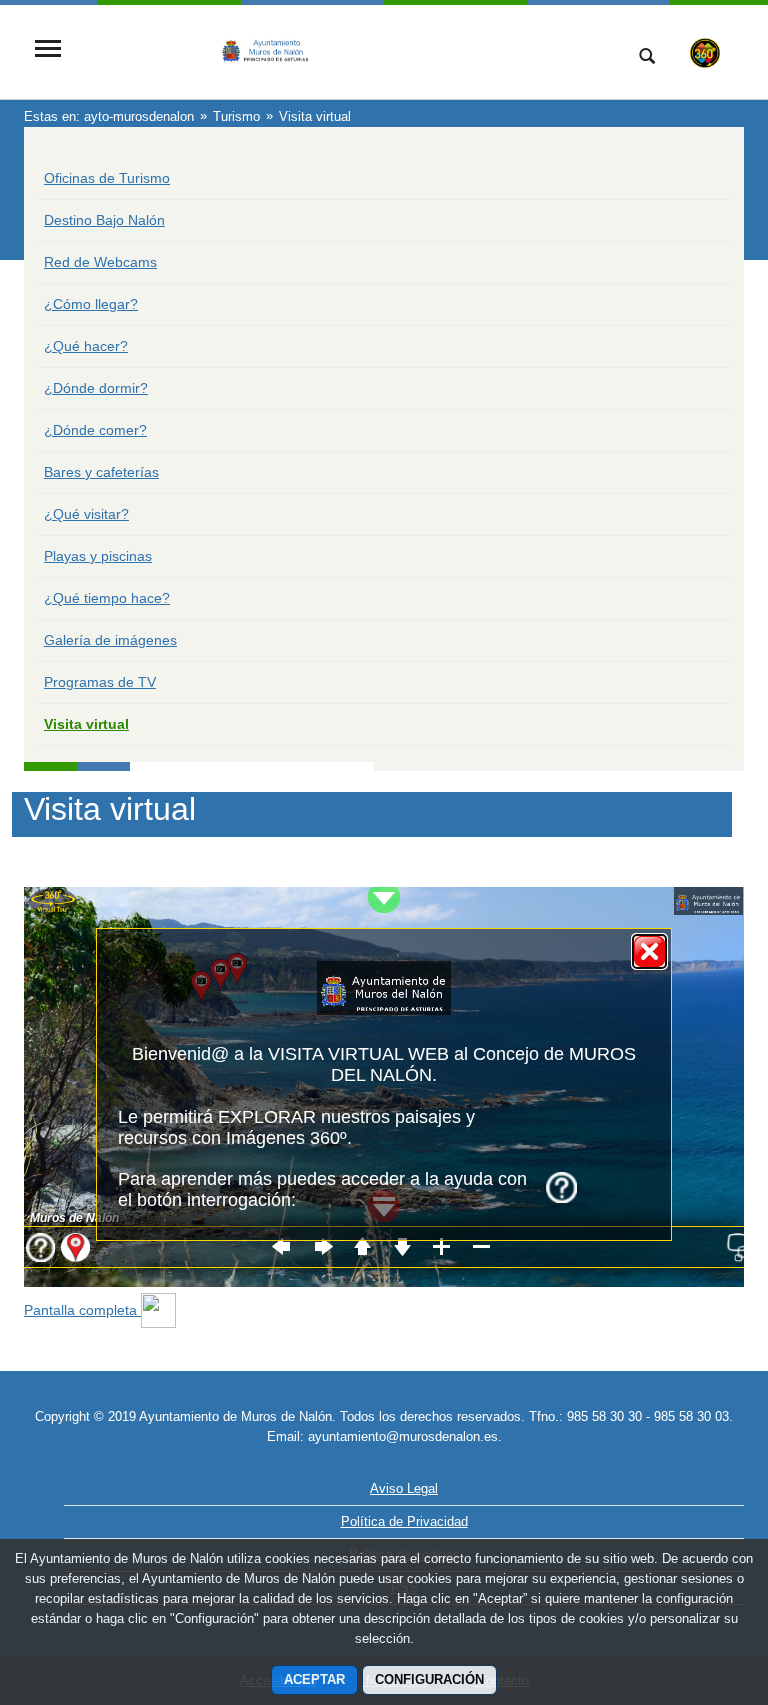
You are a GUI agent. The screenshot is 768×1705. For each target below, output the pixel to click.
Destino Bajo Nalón (104, 220)
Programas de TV (100, 682)
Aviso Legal (404, 1488)
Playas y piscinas (98, 556)
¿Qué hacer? (86, 346)
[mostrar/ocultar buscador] (647, 58)
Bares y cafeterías (101, 472)
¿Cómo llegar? (91, 304)
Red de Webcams (100, 262)
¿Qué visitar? (86, 514)
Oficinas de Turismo (107, 178)
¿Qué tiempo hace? (107, 598)
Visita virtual (86, 724)
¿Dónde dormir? (96, 388)
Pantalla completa (82, 1310)
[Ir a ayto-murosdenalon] (339, 50)
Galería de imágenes (110, 640)
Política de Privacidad (404, 1521)
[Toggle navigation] (48, 50)
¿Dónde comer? (95, 430)
